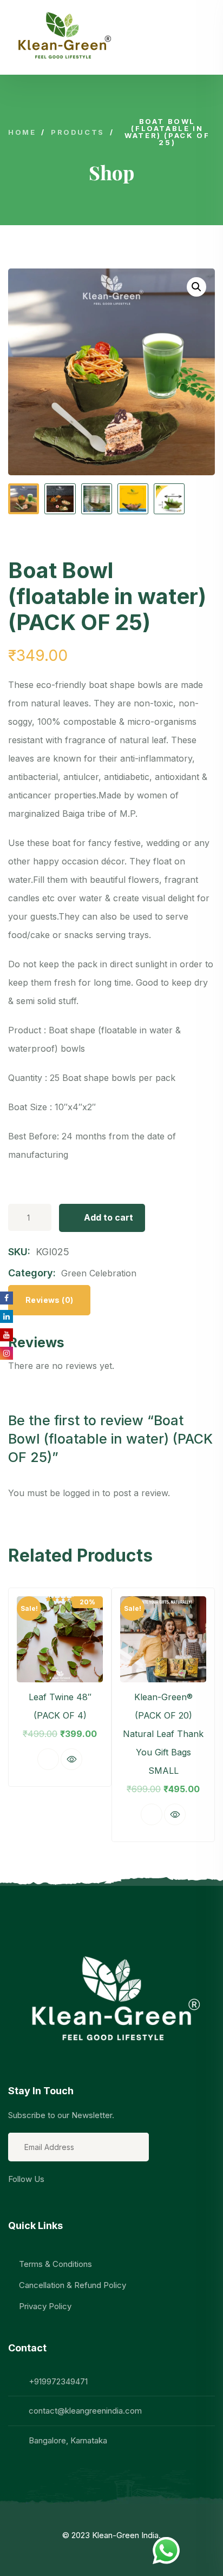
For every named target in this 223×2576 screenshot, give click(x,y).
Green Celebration (99, 1273)
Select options (152, 1814)
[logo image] (62, 37)
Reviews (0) (49, 1300)
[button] (196, 1716)
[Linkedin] (47, 2198)
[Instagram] (75, 2198)
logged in (81, 1493)
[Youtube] (104, 2198)
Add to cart (109, 1217)
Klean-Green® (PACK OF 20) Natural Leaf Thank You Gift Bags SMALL (163, 1734)
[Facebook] (18, 2198)
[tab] (49, 1300)
